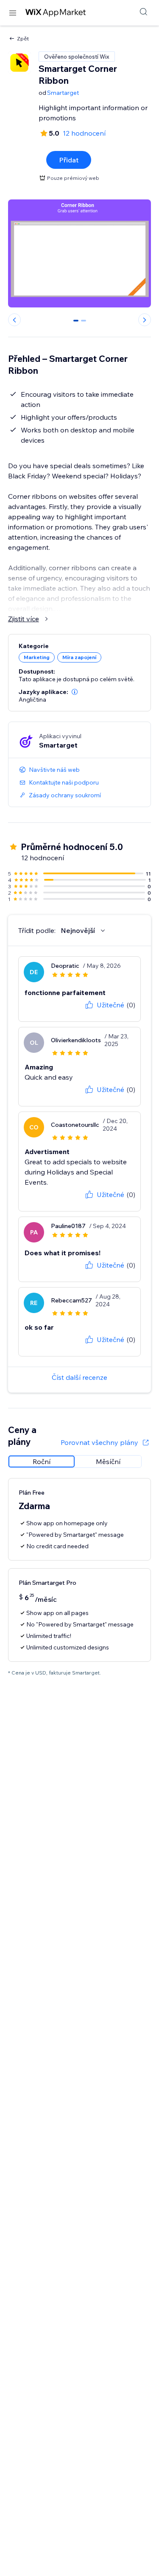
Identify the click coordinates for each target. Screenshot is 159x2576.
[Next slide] (145, 320)
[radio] (42, 1461)
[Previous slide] (14, 320)
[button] (75, 692)
